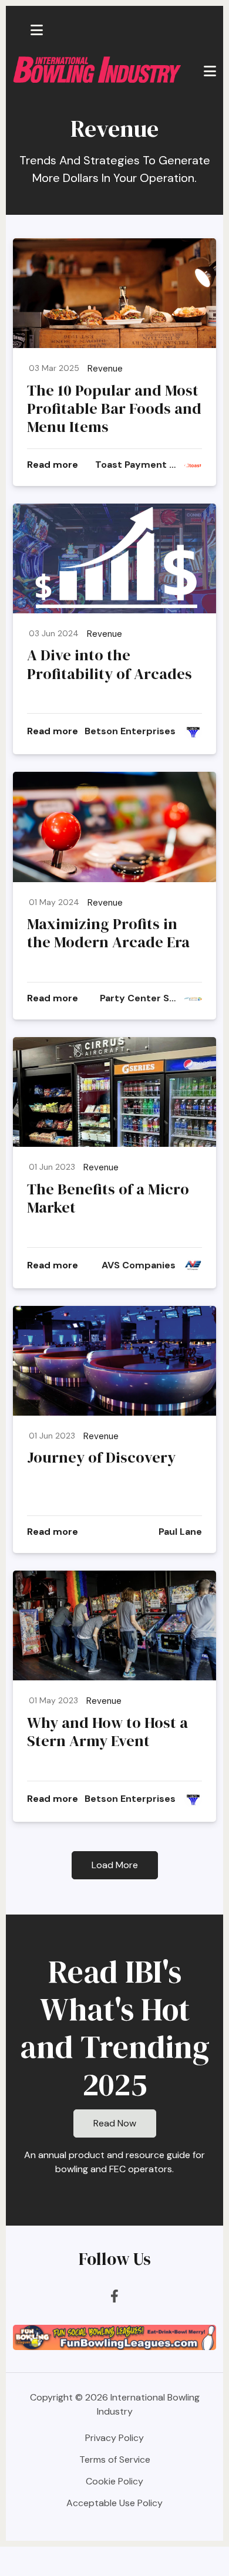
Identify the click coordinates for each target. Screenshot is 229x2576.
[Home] (97, 69)
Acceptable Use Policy (114, 2503)
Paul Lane (180, 1532)
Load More (115, 1865)
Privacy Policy (114, 2438)
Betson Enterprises (130, 731)
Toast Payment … (135, 465)
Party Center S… (138, 998)
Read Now (115, 2123)
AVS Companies (139, 1265)
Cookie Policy (114, 2481)
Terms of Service (115, 2459)
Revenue (105, 369)
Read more (53, 465)
